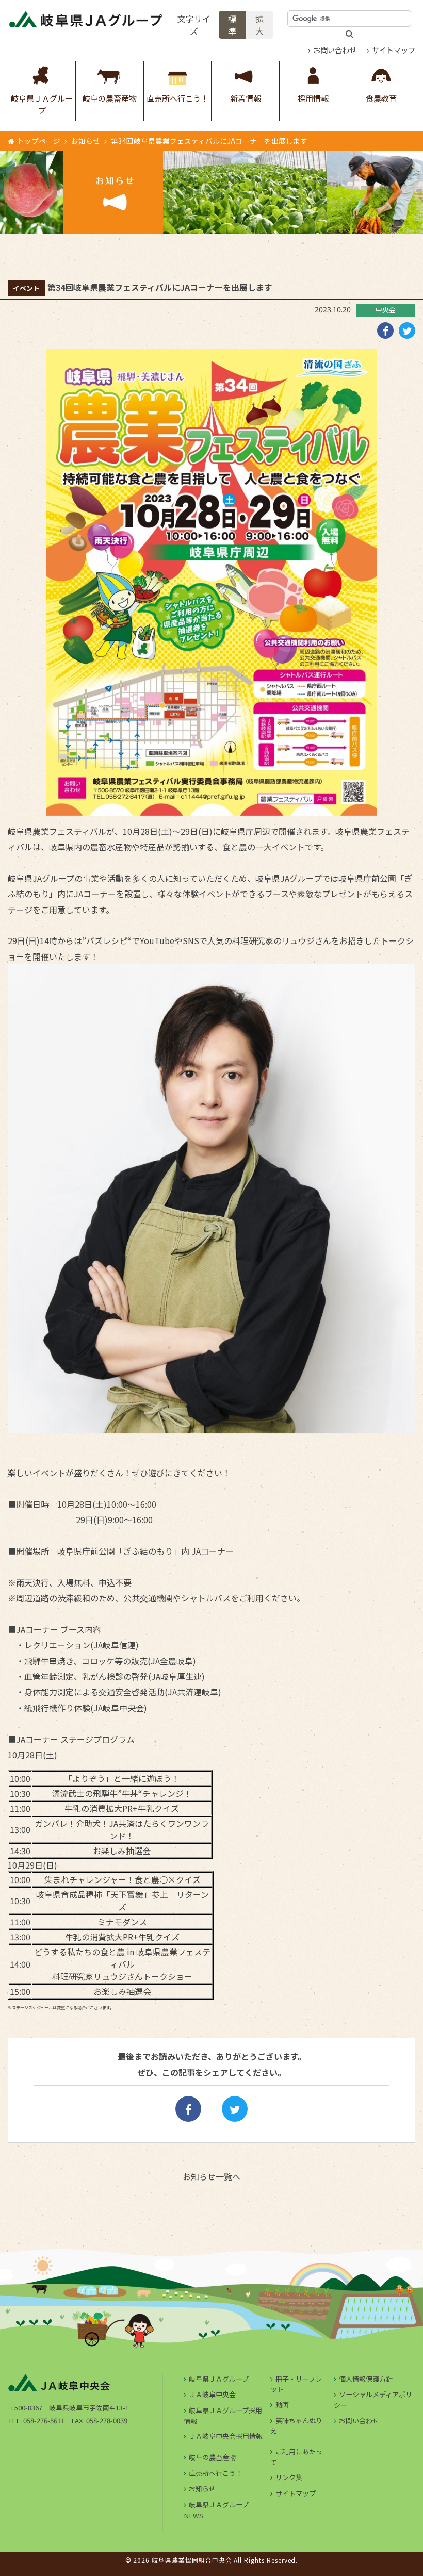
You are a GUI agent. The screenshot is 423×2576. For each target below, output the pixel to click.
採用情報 (313, 98)
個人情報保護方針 (366, 2379)
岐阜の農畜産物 (110, 98)
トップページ (39, 141)
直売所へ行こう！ (177, 98)
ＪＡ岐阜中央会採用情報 (226, 2436)
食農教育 (381, 98)
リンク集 (289, 2477)
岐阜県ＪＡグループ (42, 104)
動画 (282, 2405)
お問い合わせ (335, 50)
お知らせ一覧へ (211, 2176)
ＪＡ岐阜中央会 (212, 2394)
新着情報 (246, 98)
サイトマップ (394, 50)
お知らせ (86, 141)
